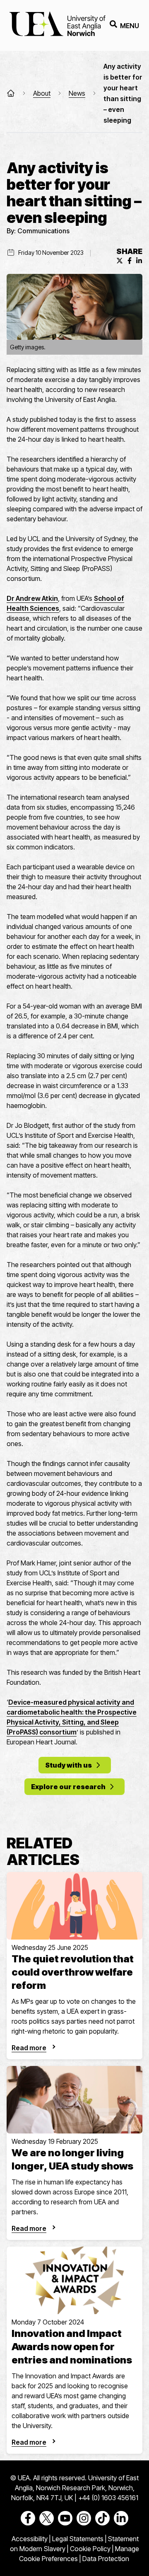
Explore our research (68, 1787)
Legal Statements (78, 2539)
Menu (130, 26)
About (42, 93)
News (77, 93)
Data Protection (106, 2559)
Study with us (68, 1765)
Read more (29, 2048)
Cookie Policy (90, 2549)
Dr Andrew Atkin (32, 598)
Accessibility (30, 2539)
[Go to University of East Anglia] (57, 25)
